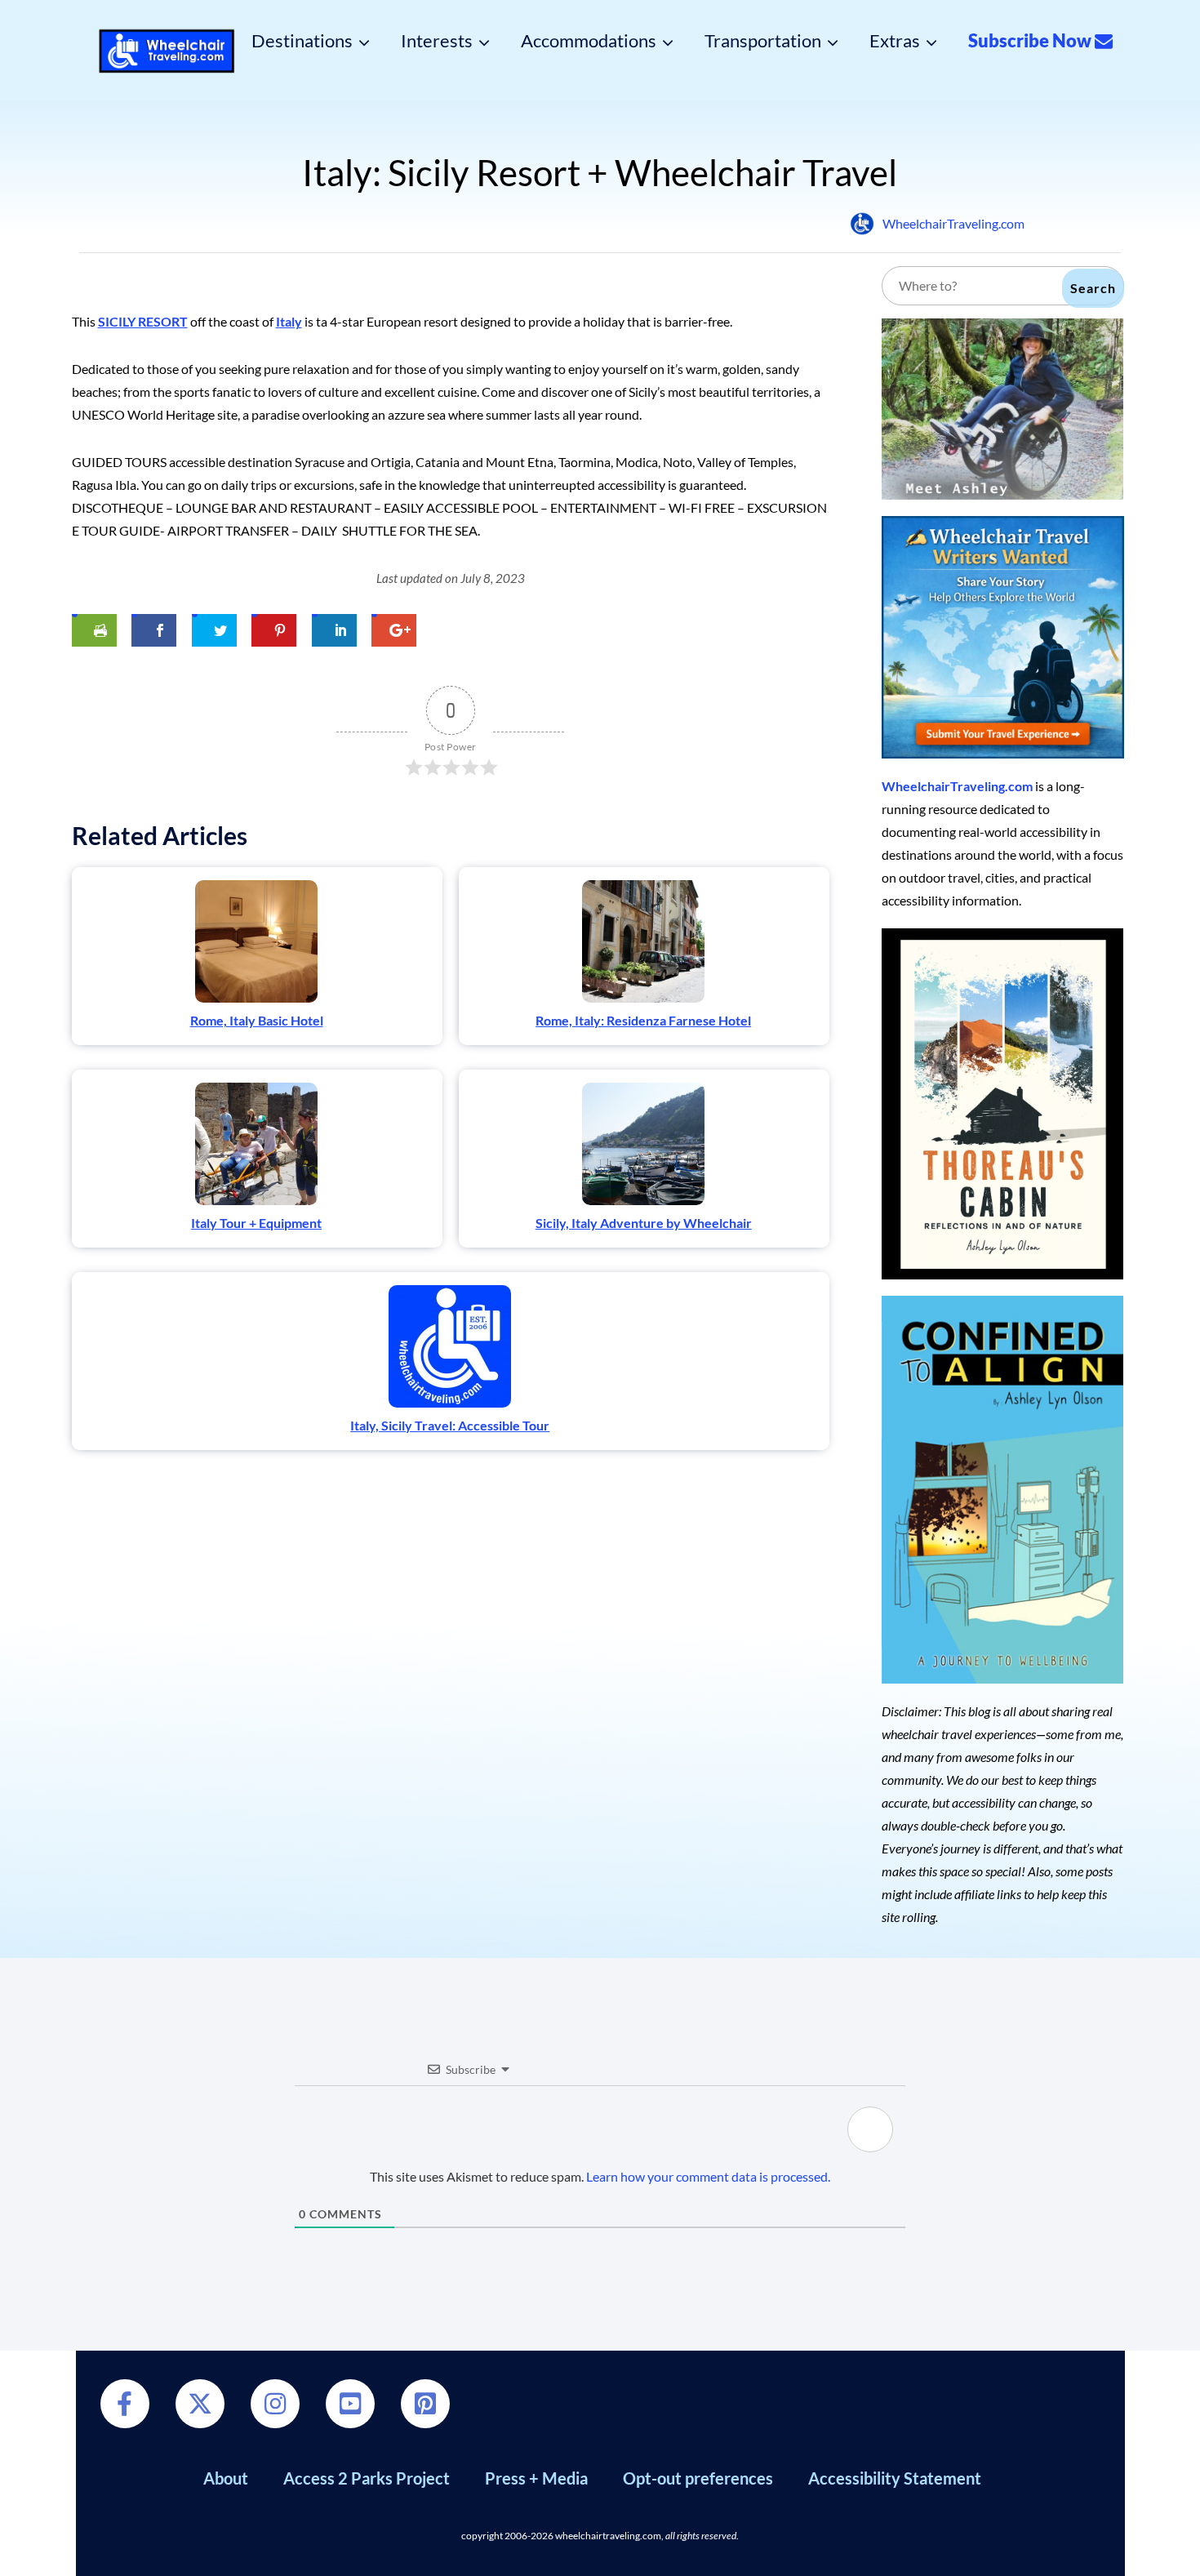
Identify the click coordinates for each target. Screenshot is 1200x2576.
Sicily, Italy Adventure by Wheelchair (644, 1223)
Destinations (302, 41)
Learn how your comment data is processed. (708, 2176)
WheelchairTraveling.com (953, 223)
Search (1093, 288)
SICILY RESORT (143, 321)
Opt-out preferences (698, 2478)
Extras (895, 41)
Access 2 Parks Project (367, 2478)
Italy (289, 321)
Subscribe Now (1031, 41)
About (226, 2478)
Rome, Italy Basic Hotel (257, 1020)
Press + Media (536, 2478)
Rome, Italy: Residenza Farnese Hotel (643, 1020)
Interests (437, 41)
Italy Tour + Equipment (256, 1223)
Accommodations (589, 41)
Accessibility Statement (895, 2478)
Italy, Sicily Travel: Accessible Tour (450, 1425)
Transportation (763, 41)
